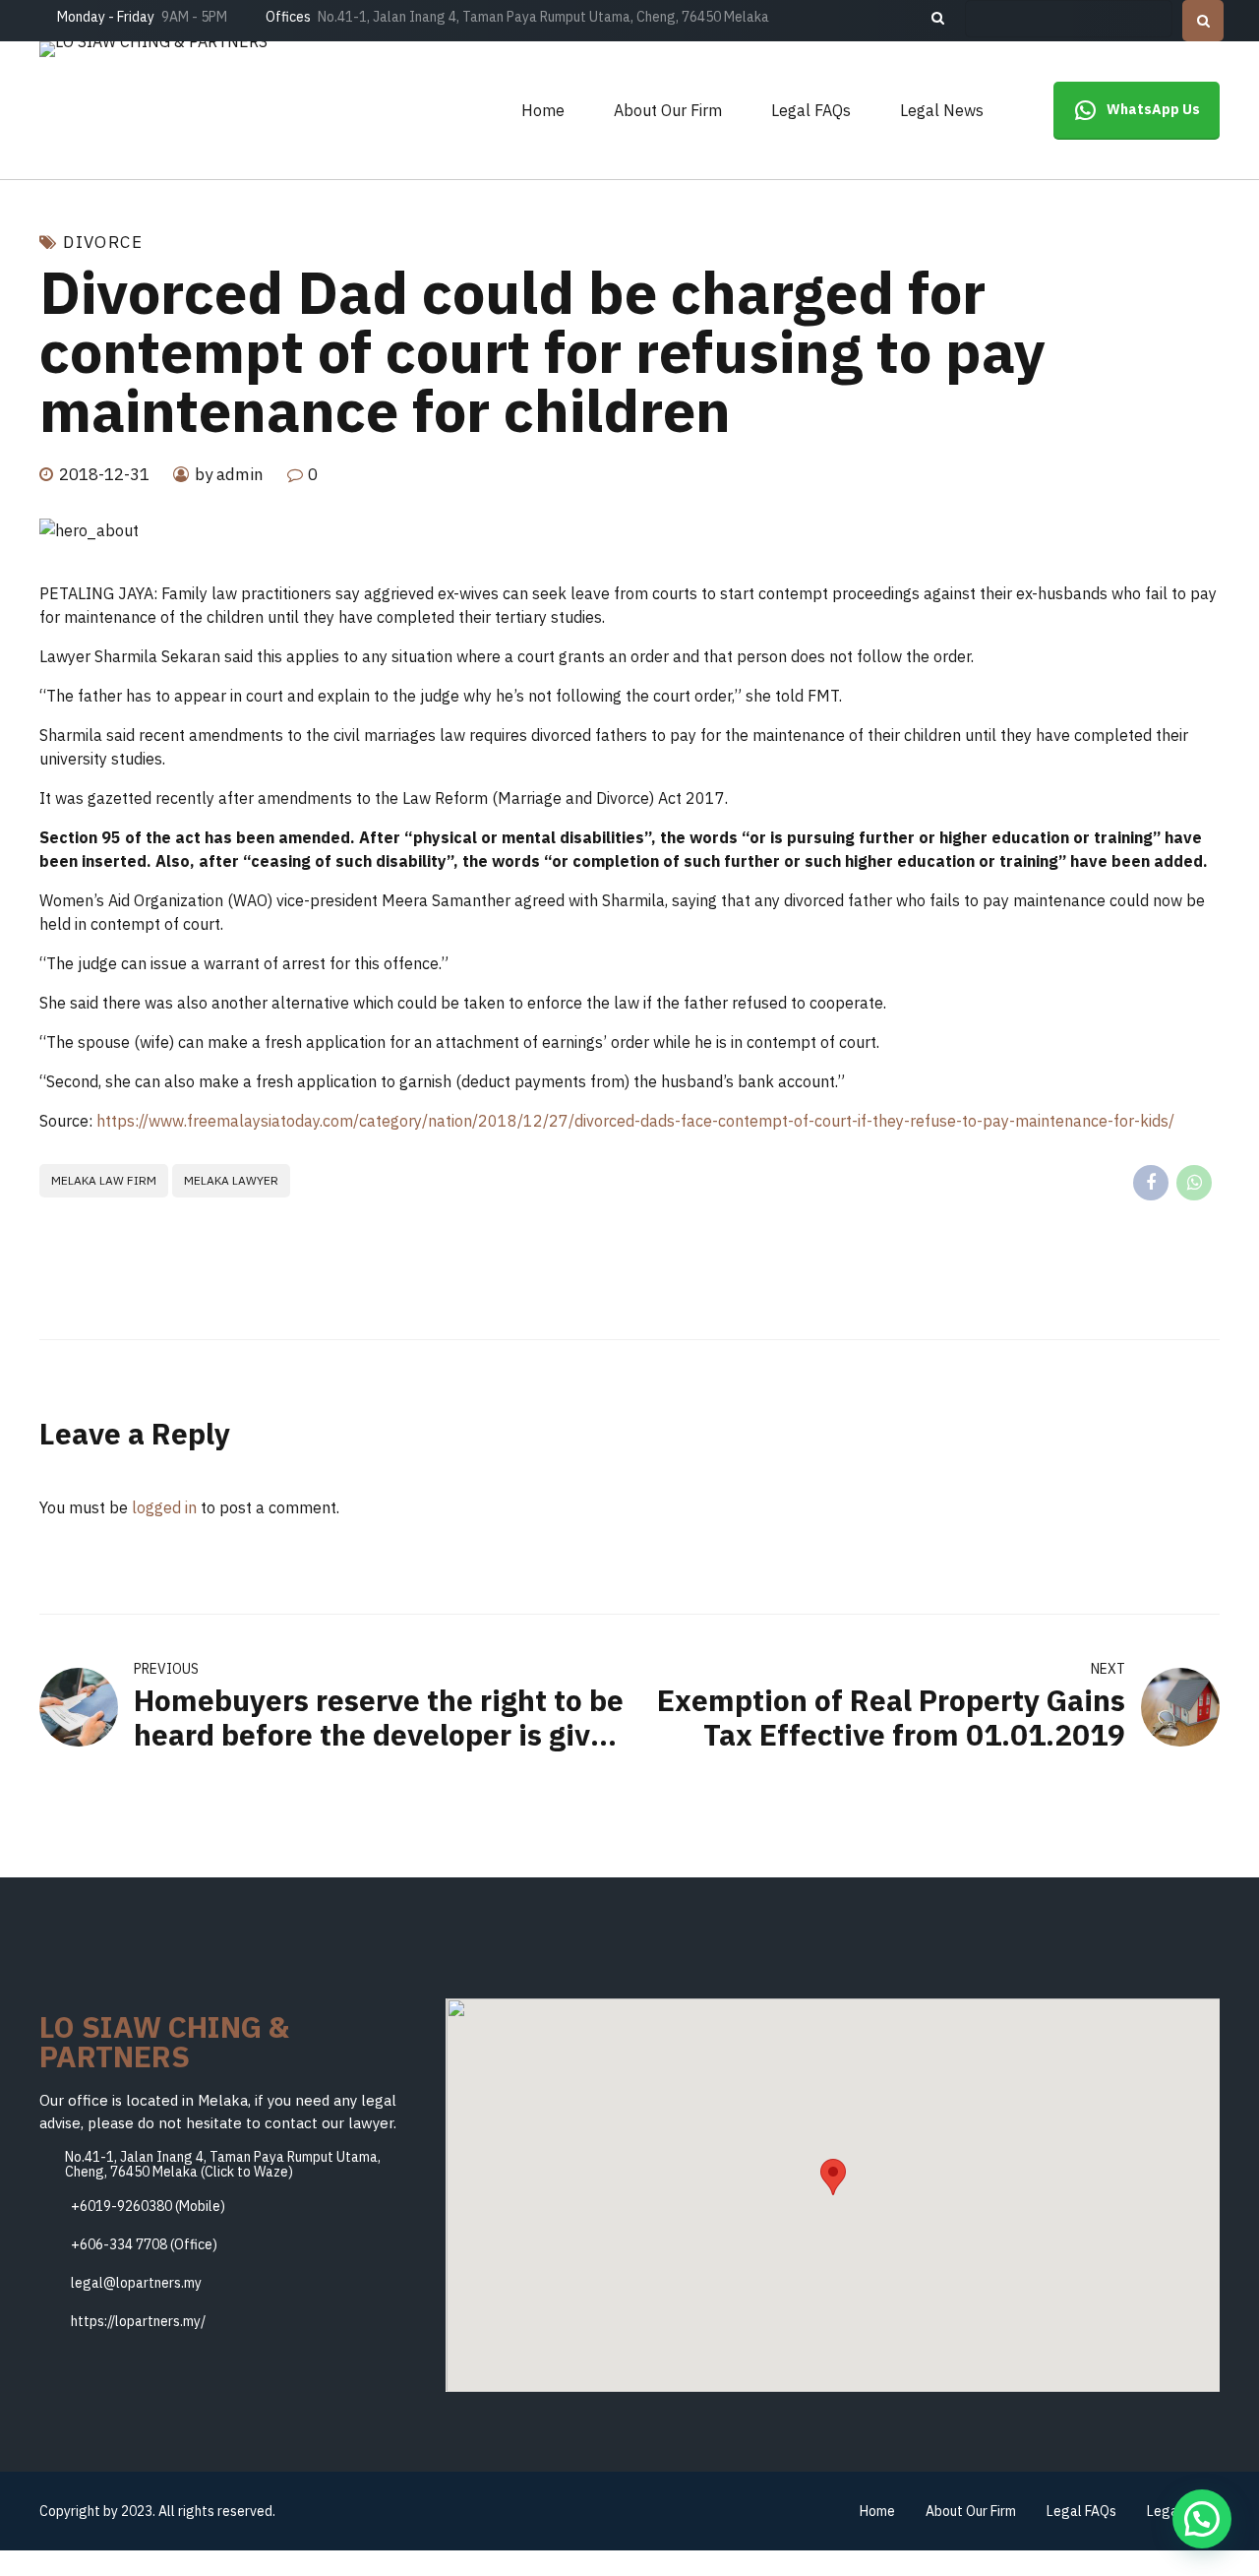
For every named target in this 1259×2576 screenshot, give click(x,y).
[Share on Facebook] (1151, 1183)
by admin (229, 474)
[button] (833, 2177)
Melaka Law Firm (104, 1180)
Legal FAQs (811, 110)
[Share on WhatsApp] (1194, 1183)
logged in (164, 1507)
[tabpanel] (629, 530)
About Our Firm (668, 110)
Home (543, 110)
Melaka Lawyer (231, 1180)
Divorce (103, 243)
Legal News (942, 110)
